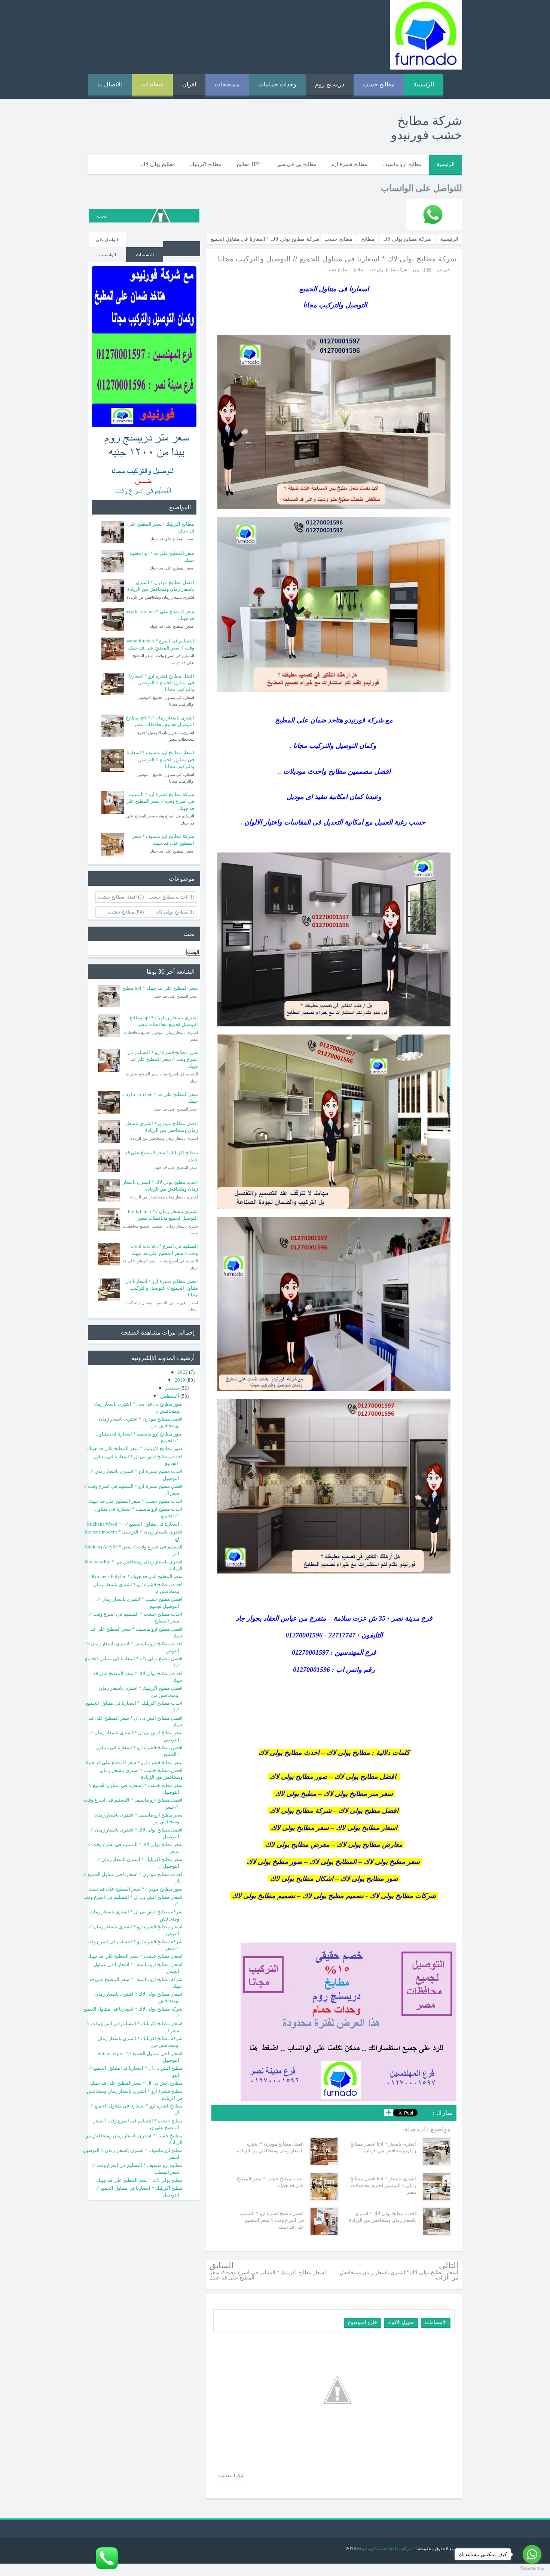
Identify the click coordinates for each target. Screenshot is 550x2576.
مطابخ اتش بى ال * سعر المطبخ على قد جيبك (136, 2083)
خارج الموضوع (363, 2322)
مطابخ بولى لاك (158, 164)
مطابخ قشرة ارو (349, 164)
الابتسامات (436, 2322)
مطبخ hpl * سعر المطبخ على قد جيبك (160, 988)
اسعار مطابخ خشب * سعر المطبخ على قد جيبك (135, 1956)
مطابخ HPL (249, 164)
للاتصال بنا (110, 84)
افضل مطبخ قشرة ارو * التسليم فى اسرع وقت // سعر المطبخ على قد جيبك (272, 2220)
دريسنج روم (330, 84)
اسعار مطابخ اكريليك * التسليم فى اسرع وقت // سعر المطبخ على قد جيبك (268, 2275)
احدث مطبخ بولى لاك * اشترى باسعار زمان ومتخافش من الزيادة (383, 2217)
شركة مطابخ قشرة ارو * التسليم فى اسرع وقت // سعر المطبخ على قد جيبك (160, 801)
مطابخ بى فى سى (297, 164)
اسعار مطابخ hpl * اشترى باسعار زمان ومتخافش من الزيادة (383, 2147)
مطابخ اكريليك (206, 164)
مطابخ (359, 270)
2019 (181, 1380)
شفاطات (152, 84)
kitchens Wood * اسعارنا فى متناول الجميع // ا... (135, 1524)
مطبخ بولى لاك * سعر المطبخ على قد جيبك (139, 2180)
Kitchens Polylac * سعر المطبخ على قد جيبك (137, 1576)
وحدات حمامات (277, 84)
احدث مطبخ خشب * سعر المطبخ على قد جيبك (270, 2182)
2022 (183, 1372)
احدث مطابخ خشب (168, 897)
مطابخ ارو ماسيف (402, 164)
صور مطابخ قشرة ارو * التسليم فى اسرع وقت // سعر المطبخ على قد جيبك (163, 1059)
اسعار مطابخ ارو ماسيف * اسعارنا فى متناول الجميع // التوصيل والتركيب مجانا (160, 759)
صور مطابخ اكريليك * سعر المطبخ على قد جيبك (135, 1448)
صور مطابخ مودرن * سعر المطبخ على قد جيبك (136, 1889)
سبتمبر (173, 1388)
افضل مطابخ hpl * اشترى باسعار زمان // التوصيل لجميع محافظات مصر (383, 2185)
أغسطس (170, 1396)
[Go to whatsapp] (532, 2554)
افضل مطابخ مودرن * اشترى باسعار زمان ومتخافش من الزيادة (270, 2147)
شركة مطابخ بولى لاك (389, 270)
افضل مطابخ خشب (117, 897)
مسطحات (227, 84)
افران (189, 84)
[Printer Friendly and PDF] (222, 2114)
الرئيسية (424, 84)
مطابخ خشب (379, 84)
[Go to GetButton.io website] (532, 2569)
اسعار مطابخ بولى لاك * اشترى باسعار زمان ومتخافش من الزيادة (399, 2275)
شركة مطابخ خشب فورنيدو (387, 2549)
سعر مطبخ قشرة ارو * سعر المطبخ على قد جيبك (134, 1763)
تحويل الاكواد (401, 2322)
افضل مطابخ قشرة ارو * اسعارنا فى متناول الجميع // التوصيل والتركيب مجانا (162, 683)
